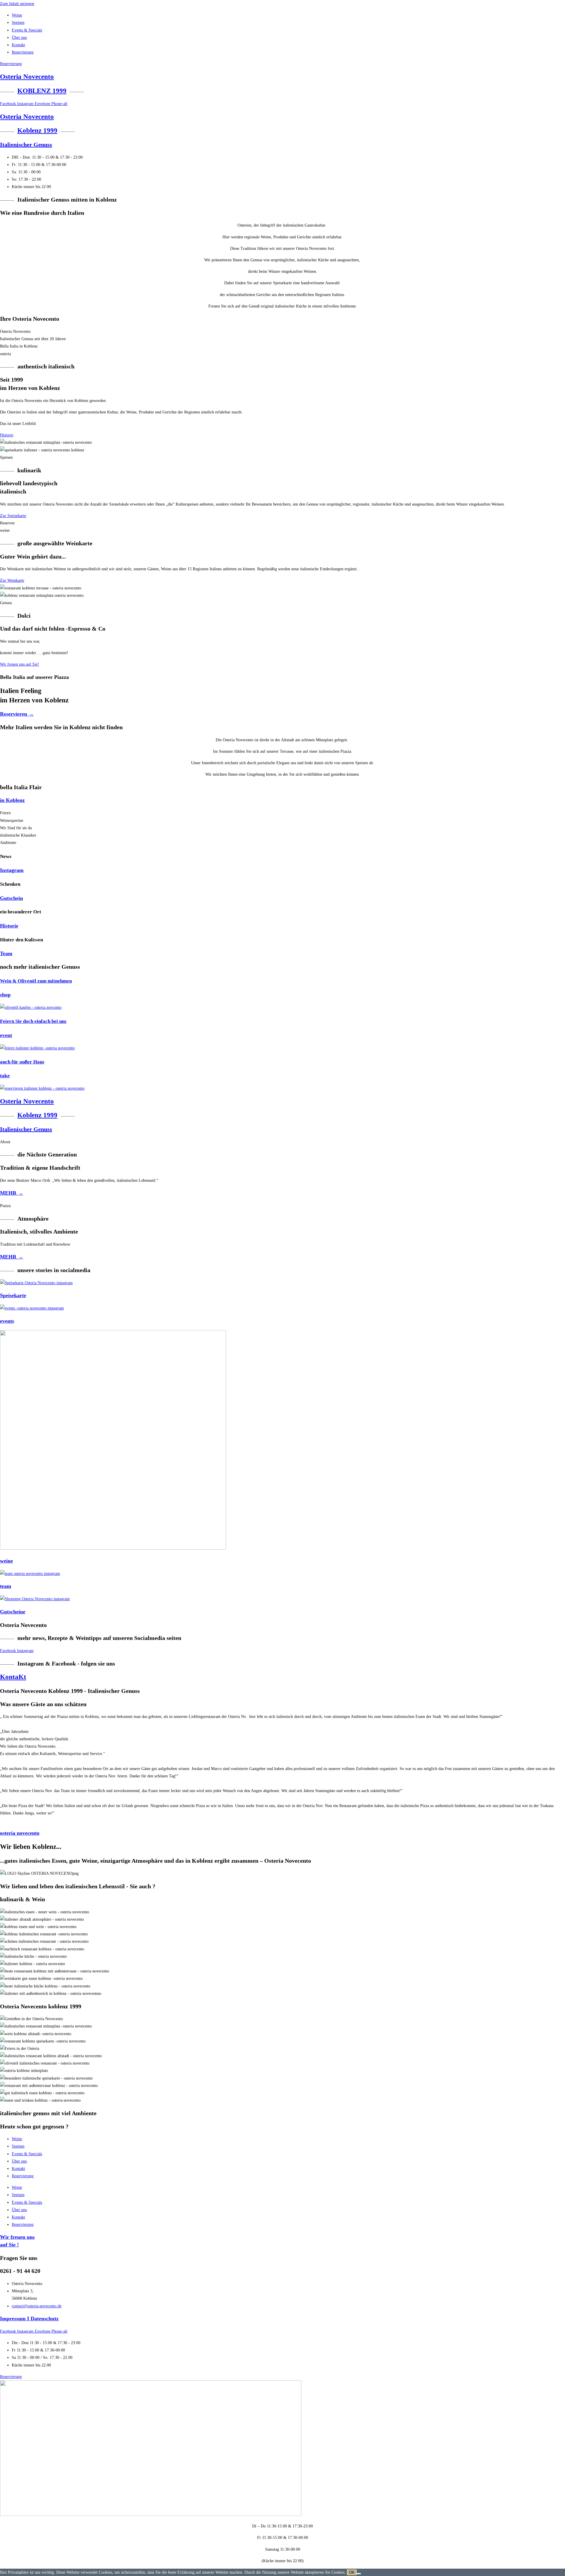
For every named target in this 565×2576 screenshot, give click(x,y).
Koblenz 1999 (37, 131)
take (5, 1076)
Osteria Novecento (27, 77)
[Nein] (359, 2574)
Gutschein (11, 898)
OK (352, 2572)
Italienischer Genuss (26, 144)
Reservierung (23, 52)
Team (6, 953)
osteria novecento (20, 1833)
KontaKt (13, 1677)
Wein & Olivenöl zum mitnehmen (36, 981)
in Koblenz (12, 800)
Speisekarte (13, 1295)
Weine (17, 15)
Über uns (19, 38)
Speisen (18, 23)
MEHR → (12, 1193)
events (7, 1321)
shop (5, 995)
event (6, 1035)
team (6, 1586)
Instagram (12, 870)
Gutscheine (13, 1612)
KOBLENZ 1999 (42, 91)
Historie (9, 926)
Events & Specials (27, 30)
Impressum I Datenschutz (29, 2319)
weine (6, 1561)
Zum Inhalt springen (17, 4)
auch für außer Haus (22, 1062)
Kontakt (18, 45)
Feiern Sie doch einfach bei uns (33, 1021)
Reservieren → (17, 714)
